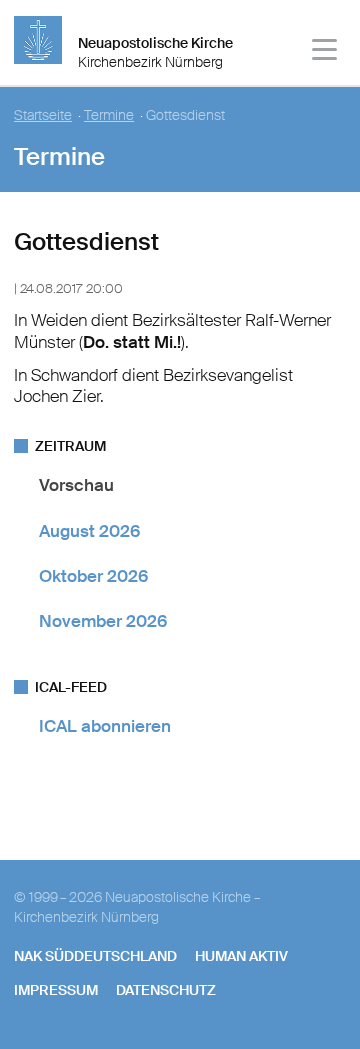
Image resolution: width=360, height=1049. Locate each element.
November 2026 (103, 621)
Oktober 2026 (93, 576)
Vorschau (76, 485)
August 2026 (89, 531)
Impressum (56, 990)
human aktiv (241, 956)
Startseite (43, 115)
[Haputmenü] (325, 52)
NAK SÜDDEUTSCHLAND (95, 956)
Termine (109, 115)
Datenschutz (166, 990)
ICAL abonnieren (105, 726)
